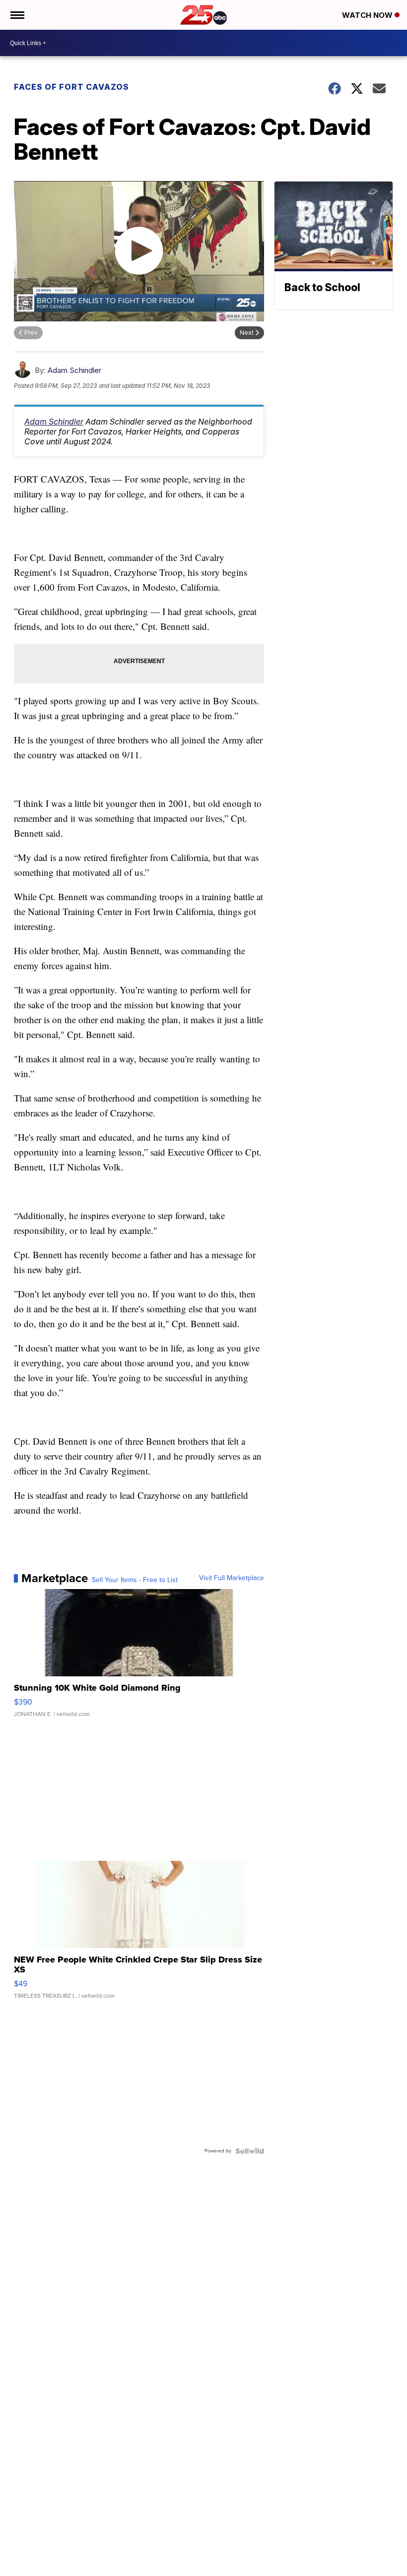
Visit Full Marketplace (232, 1578)
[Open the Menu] (17, 15)
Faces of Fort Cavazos (71, 87)
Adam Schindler (74, 370)
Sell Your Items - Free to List (135, 1580)
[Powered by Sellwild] (250, 2151)
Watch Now (368, 15)
